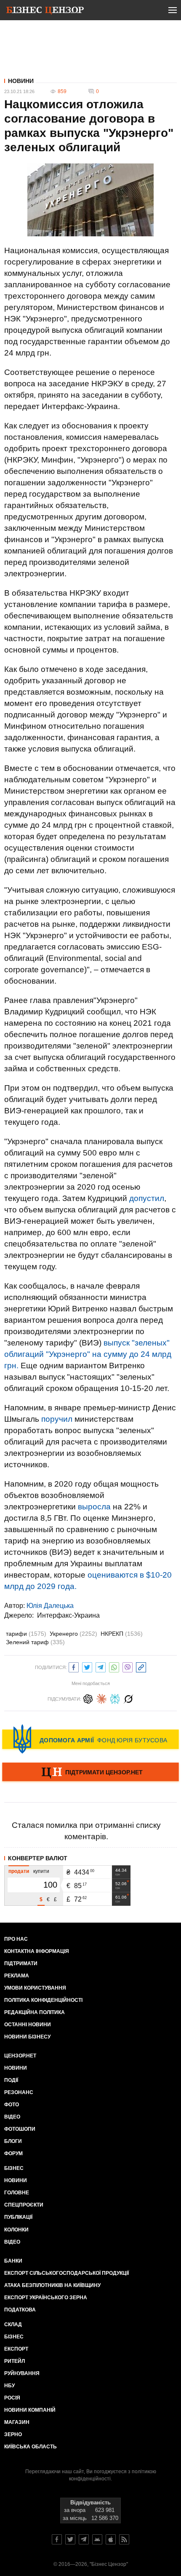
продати (19, 1871)
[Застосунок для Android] (97, 2539)
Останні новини (28, 2025)
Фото (12, 2105)
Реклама (17, 1976)
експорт (16, 2349)
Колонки (16, 2230)
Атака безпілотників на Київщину (52, 2285)
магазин (17, 2422)
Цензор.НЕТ (20, 2056)
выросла (94, 1507)
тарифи (26, 1634)
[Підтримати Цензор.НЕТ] (90, 1773)
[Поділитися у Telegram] (101, 1666)
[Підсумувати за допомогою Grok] (128, 1698)
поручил (57, 1419)
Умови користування (35, 1988)
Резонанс (19, 2092)
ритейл (15, 2361)
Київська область (31, 2447)
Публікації (18, 2217)
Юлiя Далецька (50, 1606)
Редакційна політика (35, 2012)
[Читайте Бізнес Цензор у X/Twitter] (70, 2539)
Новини (21, 81)
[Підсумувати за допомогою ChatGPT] (88, 1698)
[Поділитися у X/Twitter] (87, 1666)
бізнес (14, 2337)
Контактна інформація (37, 1951)
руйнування (22, 2373)
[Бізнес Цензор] (45, 12)
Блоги (13, 2141)
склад (13, 2325)
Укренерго (73, 1634)
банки (13, 2261)
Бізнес (14, 2168)
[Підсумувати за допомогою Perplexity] (115, 1698)
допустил (147, 1198)
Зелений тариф (35, 1642)
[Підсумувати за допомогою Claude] (101, 1698)
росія (12, 2398)
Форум (13, 2153)
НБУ (9, 2386)
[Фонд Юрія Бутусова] (90, 1739)
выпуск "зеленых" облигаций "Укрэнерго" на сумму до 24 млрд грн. (88, 1354)
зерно (13, 2434)
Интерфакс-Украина (68, 1615)
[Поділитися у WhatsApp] (114, 1666)
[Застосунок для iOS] (111, 2539)
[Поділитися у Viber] (128, 1666)
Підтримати (21, 1963)
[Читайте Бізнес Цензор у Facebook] (57, 2539)
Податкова (20, 2310)
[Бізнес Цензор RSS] (124, 2539)
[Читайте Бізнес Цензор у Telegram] (84, 2539)
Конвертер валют (38, 1858)
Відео (12, 2117)
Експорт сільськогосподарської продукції (67, 2273)
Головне (17, 2193)
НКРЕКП (122, 1634)
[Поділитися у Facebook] (74, 1666)
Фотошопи (20, 2129)
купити (41, 1871)
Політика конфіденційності (43, 2000)
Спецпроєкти (24, 2205)
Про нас (16, 1939)
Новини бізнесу (27, 2037)
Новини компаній (30, 2410)
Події (11, 2080)
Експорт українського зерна (46, 2298)
